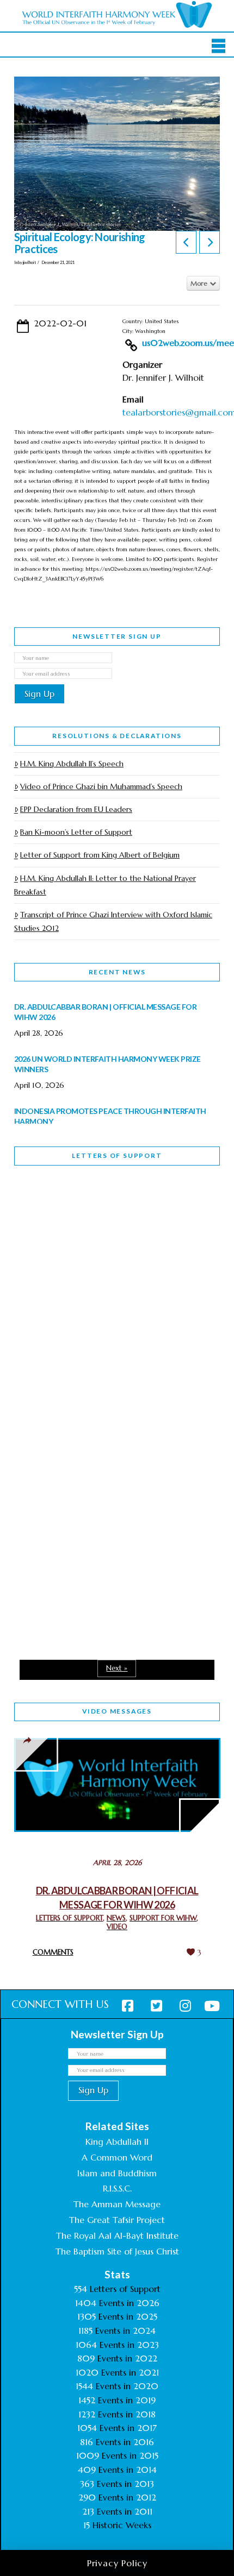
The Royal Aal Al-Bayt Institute (117, 2235)
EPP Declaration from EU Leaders (76, 809)
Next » (117, 1668)
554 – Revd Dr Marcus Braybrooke (86, 1380)
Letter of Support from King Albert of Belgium (100, 855)
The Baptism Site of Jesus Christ (117, 2251)
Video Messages (117, 1711)
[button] (218, 46)
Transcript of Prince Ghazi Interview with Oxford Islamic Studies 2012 (113, 921)
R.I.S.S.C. (117, 2188)
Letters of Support (117, 1155)
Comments (53, 1952)
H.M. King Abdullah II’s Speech (72, 764)
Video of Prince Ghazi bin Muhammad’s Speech (101, 786)
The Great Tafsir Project (117, 2220)
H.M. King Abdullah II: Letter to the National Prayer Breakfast (105, 885)
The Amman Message (117, 2204)
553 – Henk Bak (70, 1527)
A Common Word (117, 2157)
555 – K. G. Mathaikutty (90, 1218)
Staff (42, 1303)
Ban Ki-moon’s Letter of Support (76, 832)
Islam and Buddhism (117, 2173)
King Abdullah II (117, 2142)
